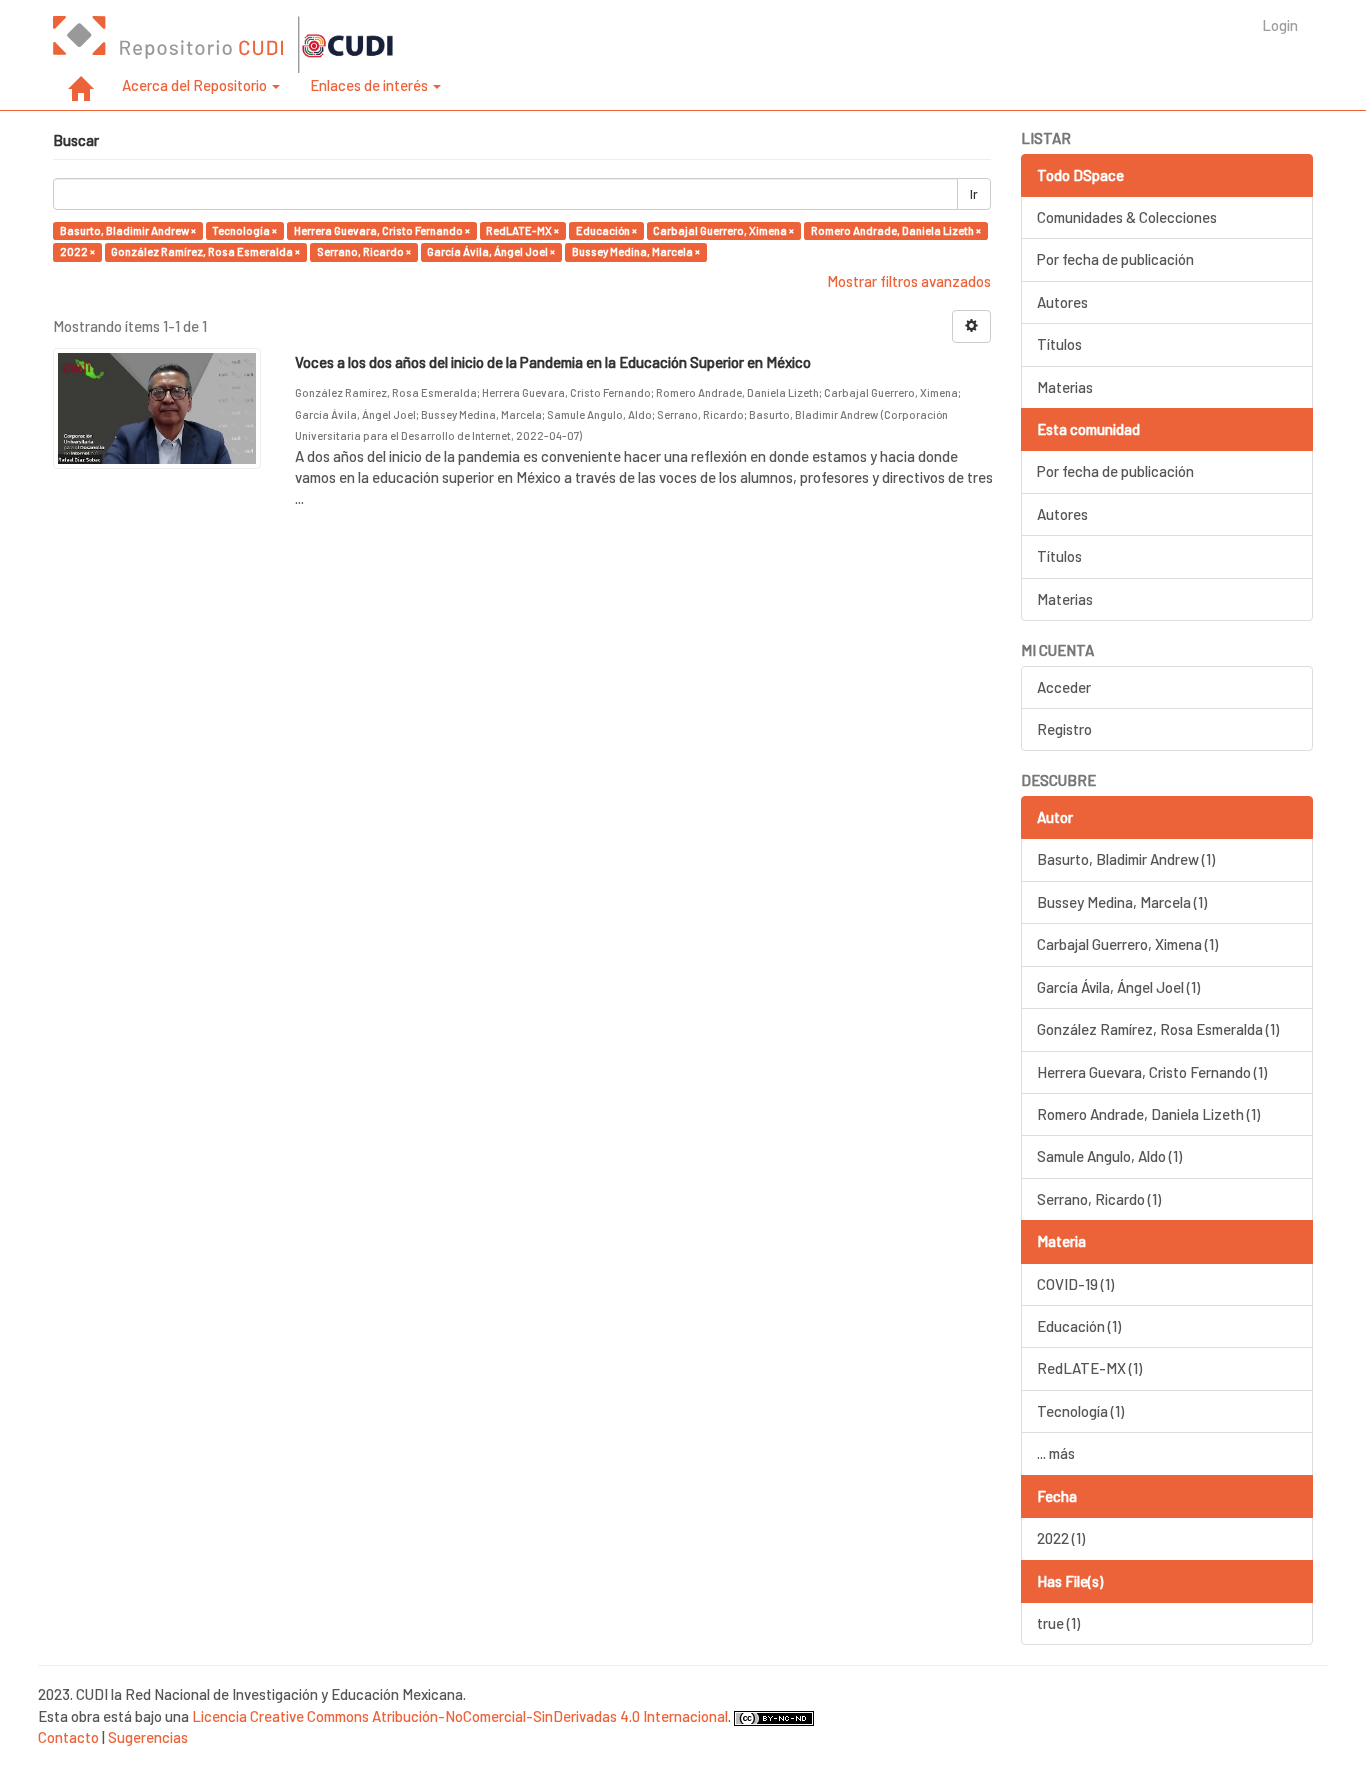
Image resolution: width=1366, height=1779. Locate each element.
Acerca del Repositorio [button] (196, 85)
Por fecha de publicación (1115, 259)
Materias (1065, 387)
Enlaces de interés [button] (370, 85)
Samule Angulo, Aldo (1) (1109, 1156)
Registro (1064, 729)
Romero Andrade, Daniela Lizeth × (896, 230)
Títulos (1059, 344)
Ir (974, 194)
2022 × (77, 251)
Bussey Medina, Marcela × (636, 251)
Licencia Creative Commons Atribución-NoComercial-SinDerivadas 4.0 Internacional (460, 1716)
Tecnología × (244, 230)
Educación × (606, 230)
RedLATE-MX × (522, 230)
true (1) (1058, 1623)
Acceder (1064, 687)
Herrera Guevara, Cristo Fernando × (382, 230)
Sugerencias (148, 1737)
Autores (1062, 302)
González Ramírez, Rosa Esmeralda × (205, 251)
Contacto (68, 1737)
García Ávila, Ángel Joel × (491, 251)
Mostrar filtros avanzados (909, 281)
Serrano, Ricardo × (364, 251)
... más (1056, 1453)
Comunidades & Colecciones (1127, 217)
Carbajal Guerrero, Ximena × (723, 230)
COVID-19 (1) (1075, 1284)
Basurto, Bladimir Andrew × (128, 230)
